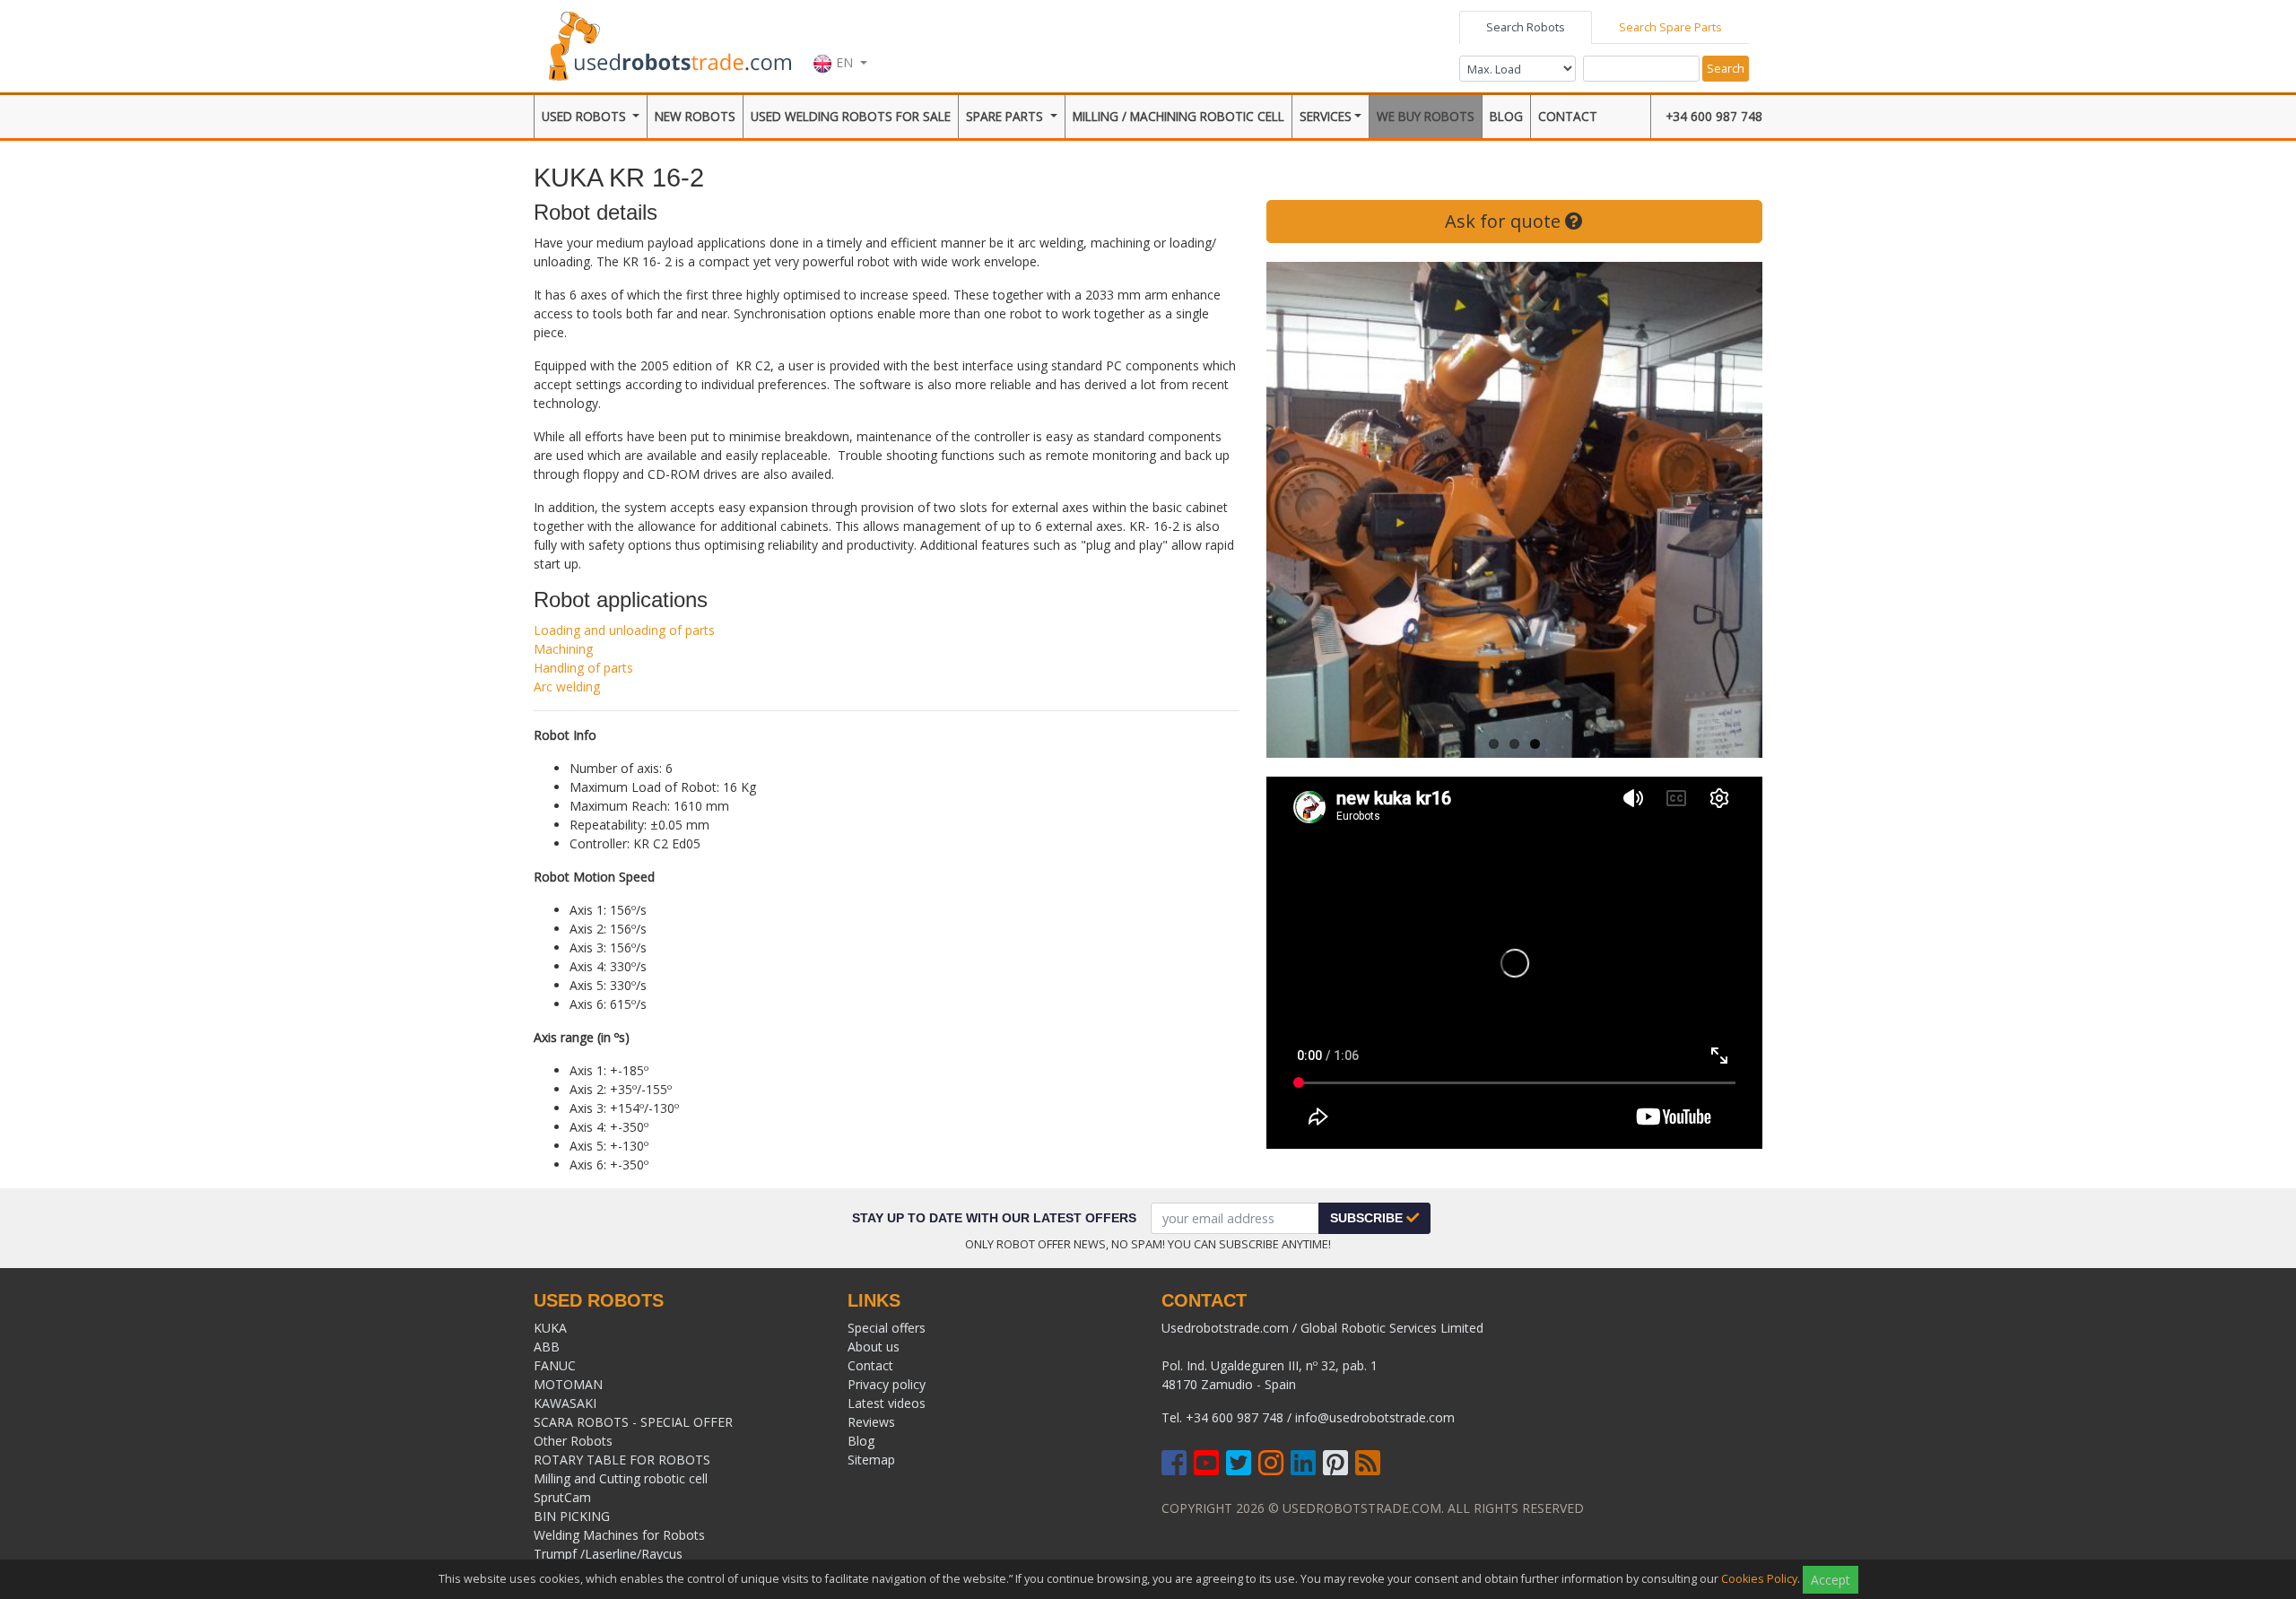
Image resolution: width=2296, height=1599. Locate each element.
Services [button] (1326, 116)
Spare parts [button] (1006, 116)
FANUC (555, 1365)
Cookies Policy (1759, 1579)
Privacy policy (887, 1384)
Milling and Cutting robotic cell (621, 1478)
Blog (1506, 116)
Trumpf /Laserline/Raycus (608, 1554)
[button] (840, 44)
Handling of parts (583, 668)
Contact (1568, 116)
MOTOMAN (568, 1384)
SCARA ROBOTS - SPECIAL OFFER (633, 1422)
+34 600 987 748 (1714, 116)
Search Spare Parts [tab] (1670, 27)
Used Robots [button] (586, 116)
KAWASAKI (565, 1403)
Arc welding (567, 687)
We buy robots (1426, 116)
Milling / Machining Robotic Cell (1178, 116)
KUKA (550, 1328)
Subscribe (1368, 1218)
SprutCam (562, 1497)
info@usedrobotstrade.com (1375, 1417)
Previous (1293, 510)
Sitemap (871, 1460)
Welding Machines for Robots (619, 1535)
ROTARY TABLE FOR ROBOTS (622, 1460)
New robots (695, 116)
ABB (547, 1347)
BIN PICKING (572, 1516)
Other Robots (573, 1441)
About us (874, 1347)
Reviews (871, 1422)
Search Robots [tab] (1526, 27)
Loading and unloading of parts (624, 630)
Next (1735, 510)
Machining (563, 649)
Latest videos (887, 1403)
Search (1726, 68)
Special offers (887, 1328)
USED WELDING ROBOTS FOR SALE (851, 116)
